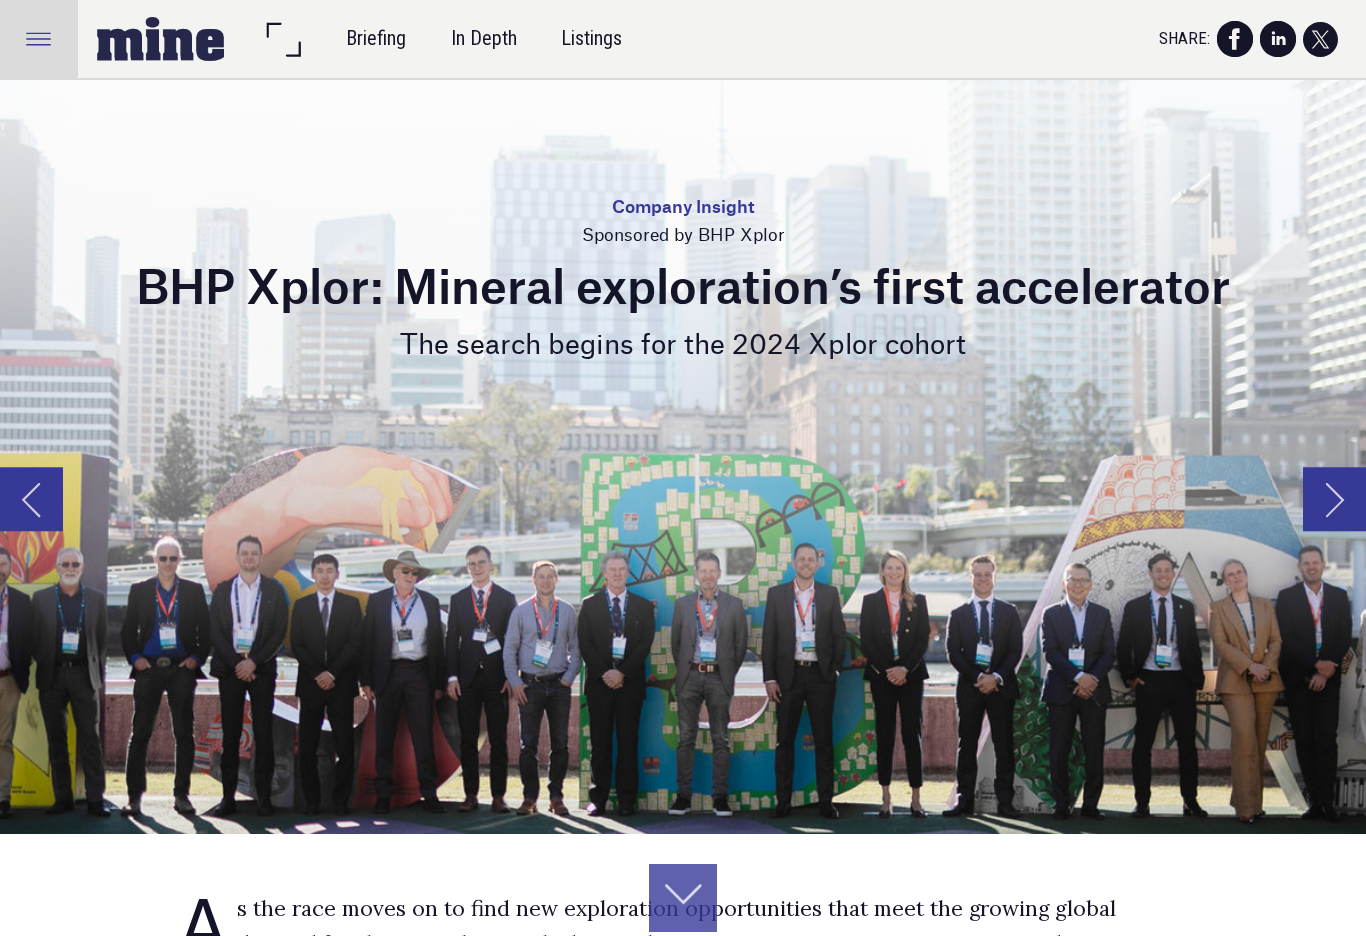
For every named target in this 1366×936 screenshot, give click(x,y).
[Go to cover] (161, 39)
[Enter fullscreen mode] (283, 39)
